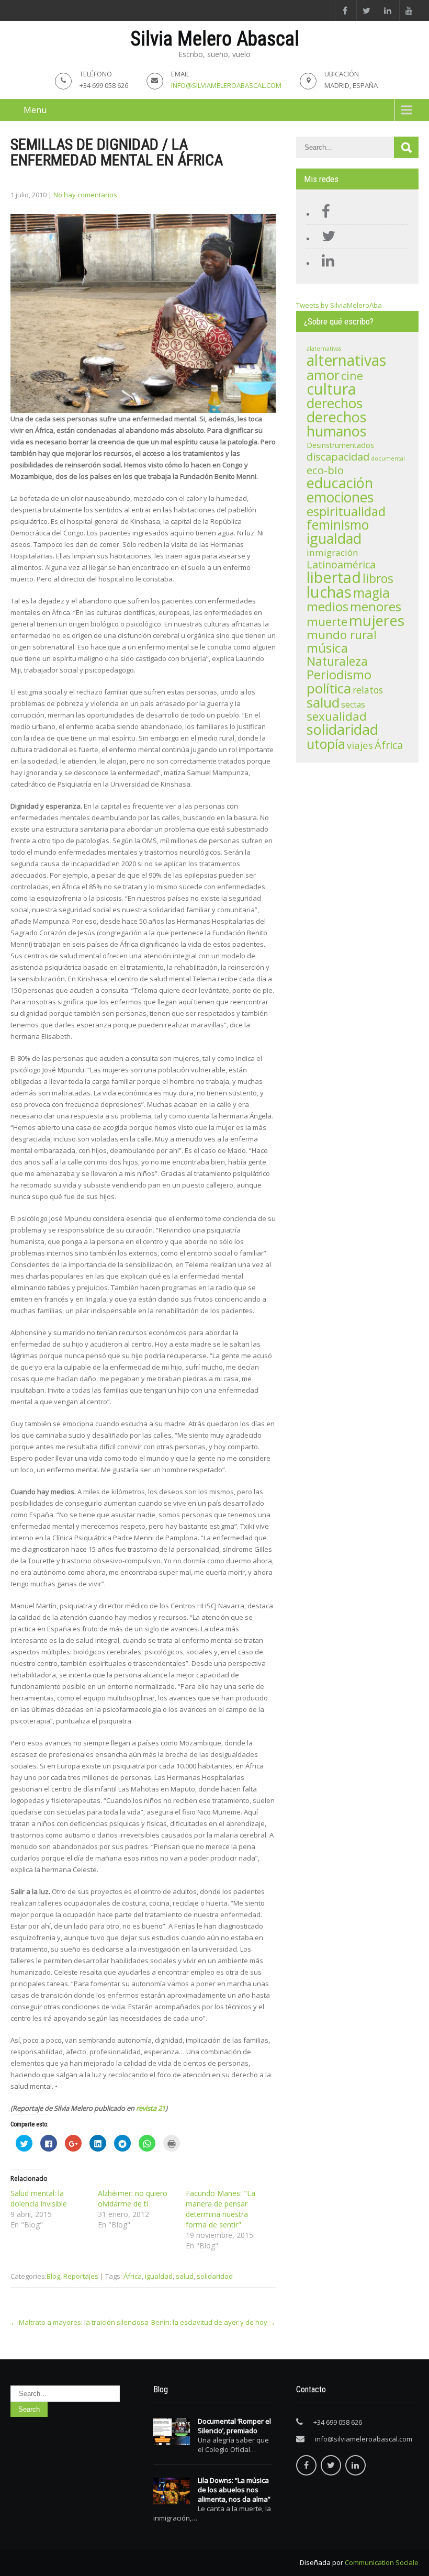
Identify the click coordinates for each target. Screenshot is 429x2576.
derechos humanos (336, 424)
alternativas (346, 360)
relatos (368, 690)
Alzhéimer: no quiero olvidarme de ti (133, 2198)
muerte (327, 621)
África (133, 2276)
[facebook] (345, 10)
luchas (329, 592)
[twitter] (366, 10)
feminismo (338, 525)
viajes (360, 745)
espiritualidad (346, 511)
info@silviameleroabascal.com (226, 85)
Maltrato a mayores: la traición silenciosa (80, 2322)
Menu (35, 110)
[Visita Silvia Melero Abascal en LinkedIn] (325, 263)
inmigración (332, 552)
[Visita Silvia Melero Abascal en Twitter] (326, 239)
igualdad (159, 2276)
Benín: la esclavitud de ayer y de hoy (213, 2322)
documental (388, 458)
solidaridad (215, 2276)
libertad (334, 577)
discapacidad (338, 457)
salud (185, 2276)
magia (371, 593)
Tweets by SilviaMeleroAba (339, 305)
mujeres (377, 620)
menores (376, 606)
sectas (353, 705)
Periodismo (339, 675)
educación (340, 483)
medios (328, 607)
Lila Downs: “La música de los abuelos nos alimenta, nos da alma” (234, 2490)
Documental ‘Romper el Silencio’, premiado (234, 2426)
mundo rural (342, 635)
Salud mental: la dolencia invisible (39, 2198)
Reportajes (81, 2276)
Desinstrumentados (340, 445)
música (327, 648)
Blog (53, 2276)
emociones (340, 497)
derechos (335, 403)
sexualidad (337, 716)
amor (323, 375)
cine (352, 376)
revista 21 (151, 2108)
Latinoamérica (341, 564)
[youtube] (409, 10)
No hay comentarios (85, 195)
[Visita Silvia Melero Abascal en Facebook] (323, 214)
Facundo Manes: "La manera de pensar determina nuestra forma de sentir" (221, 2209)
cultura (331, 389)
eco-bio (325, 470)
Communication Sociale (382, 2562)
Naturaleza (337, 661)
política (329, 688)
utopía (326, 744)
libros (378, 578)
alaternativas (324, 349)
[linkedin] (387, 10)
